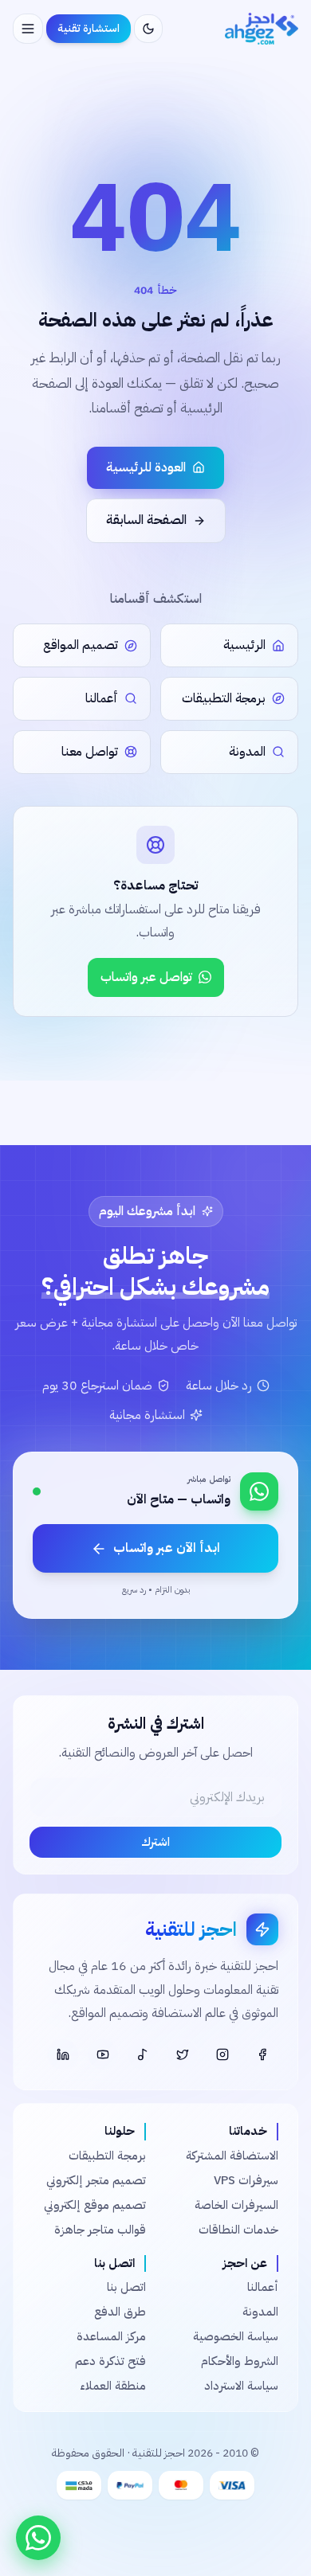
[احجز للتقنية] (262, 29)
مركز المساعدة (111, 2336)
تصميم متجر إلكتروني (96, 2180)
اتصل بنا (126, 2287)
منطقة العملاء (113, 2386)
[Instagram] (222, 2054)
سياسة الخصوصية (236, 2336)
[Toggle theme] (148, 29)
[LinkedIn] (63, 2054)
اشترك (155, 1842)
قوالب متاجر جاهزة (100, 2230)
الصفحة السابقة (146, 520)
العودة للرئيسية (146, 467)
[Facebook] (262, 2054)
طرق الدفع (120, 2312)
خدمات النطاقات (238, 2230)
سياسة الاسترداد (241, 2386)
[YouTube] (103, 2054)
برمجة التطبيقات (107, 2156)
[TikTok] (143, 2054)
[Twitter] (183, 2054)
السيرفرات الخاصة (236, 2205)
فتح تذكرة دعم (110, 2361)
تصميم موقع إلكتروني (95, 2205)
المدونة (260, 2312)
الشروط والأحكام (240, 2361)
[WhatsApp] (38, 2538)
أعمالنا (263, 2287)
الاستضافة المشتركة (232, 2156)
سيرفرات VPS (246, 2180)
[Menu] (28, 29)
